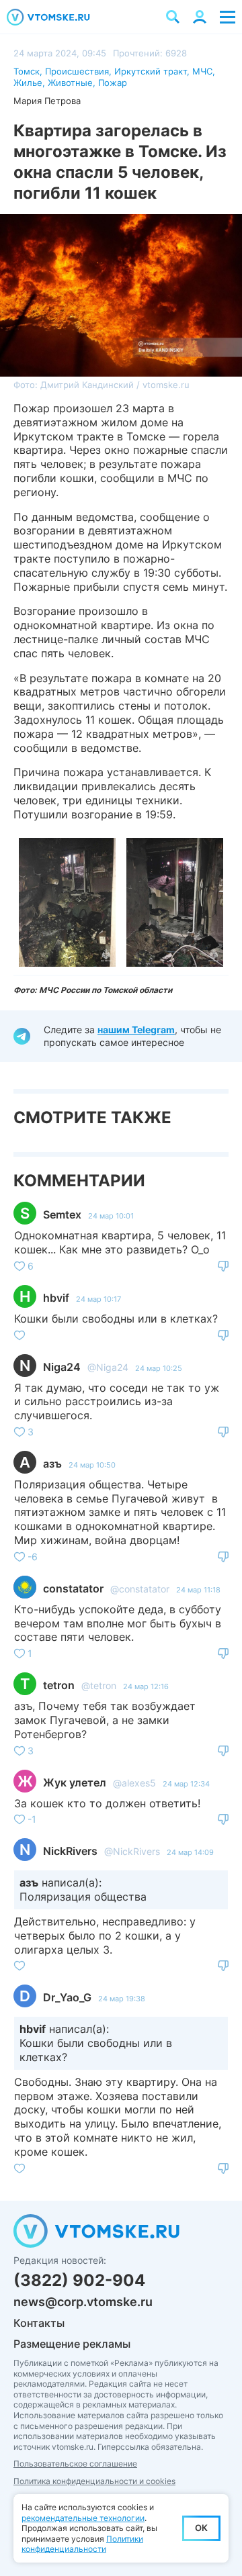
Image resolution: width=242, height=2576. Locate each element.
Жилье (28, 83)
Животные (70, 83)
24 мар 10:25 (159, 1368)
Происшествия (77, 71)
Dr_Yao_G (67, 1997)
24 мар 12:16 (146, 1686)
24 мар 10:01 (111, 1216)
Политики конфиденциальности (82, 2544)
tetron (59, 1685)
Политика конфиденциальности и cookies (94, 2481)
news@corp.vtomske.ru (83, 2302)
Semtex (62, 1214)
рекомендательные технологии (83, 2518)
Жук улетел (75, 1782)
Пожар (113, 83)
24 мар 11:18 (198, 1590)
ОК (201, 2528)
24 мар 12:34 (186, 1784)
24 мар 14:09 (190, 1852)
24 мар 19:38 (122, 1999)
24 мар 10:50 (92, 1465)
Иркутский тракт (151, 71)
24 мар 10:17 (98, 1299)
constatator (73, 1588)
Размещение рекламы (72, 2344)
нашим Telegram (136, 1030)
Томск (27, 71)
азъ (52, 1464)
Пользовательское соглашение (75, 2464)
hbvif (56, 1298)
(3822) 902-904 (79, 2280)
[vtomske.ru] (48, 17)
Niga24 (62, 1367)
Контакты (39, 2323)
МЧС (202, 71)
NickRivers (70, 1851)
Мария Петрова (47, 101)
